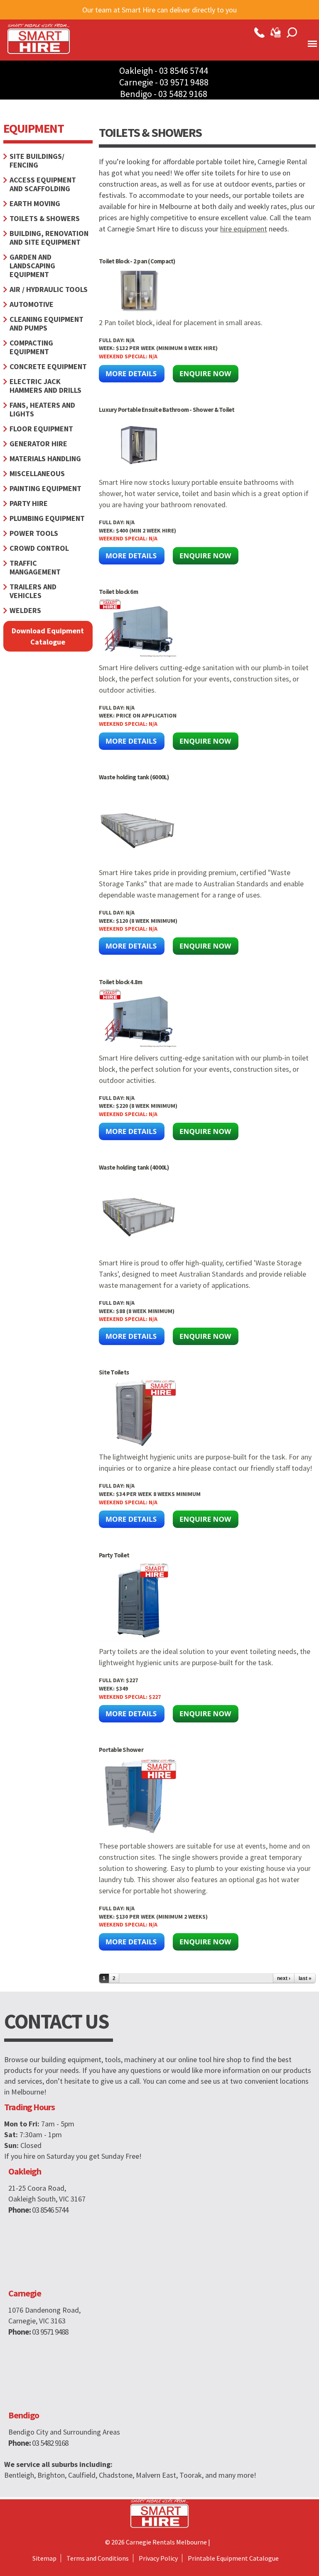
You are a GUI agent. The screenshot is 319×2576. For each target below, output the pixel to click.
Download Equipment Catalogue (48, 636)
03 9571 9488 (184, 82)
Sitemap (44, 2558)
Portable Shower (121, 1750)
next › (284, 1978)
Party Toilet (114, 1555)
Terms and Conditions (98, 2558)
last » (305, 1978)
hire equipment (244, 229)
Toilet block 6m (118, 592)
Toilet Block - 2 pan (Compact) (137, 261)
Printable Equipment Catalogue (233, 2558)
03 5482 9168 (183, 94)
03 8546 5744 (184, 71)
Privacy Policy (158, 2558)
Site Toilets (114, 1372)
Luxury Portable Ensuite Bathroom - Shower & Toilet (167, 410)
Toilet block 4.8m (120, 982)
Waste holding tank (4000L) (134, 1167)
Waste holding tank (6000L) (134, 777)
